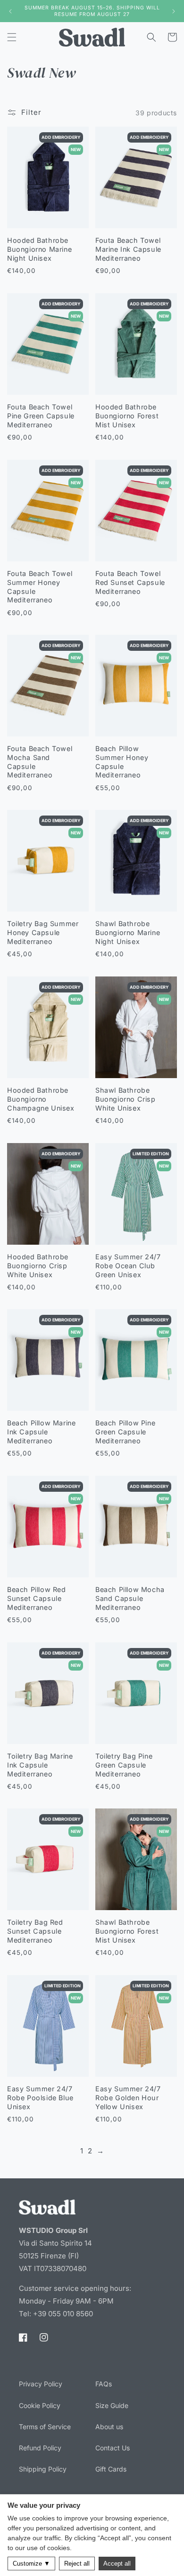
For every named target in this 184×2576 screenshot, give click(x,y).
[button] (12, 37)
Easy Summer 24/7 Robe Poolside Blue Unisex (40, 2097)
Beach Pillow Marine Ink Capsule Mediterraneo (41, 1432)
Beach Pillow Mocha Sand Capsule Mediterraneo (130, 1598)
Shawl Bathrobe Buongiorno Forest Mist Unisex (127, 1931)
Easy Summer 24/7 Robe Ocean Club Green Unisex (128, 1265)
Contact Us (113, 2448)
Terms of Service (45, 2427)
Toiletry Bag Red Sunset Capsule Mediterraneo (35, 1931)
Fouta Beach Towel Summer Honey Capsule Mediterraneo (40, 587)
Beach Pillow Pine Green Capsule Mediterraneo (125, 1432)
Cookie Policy (40, 2405)
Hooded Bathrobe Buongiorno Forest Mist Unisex (127, 416)
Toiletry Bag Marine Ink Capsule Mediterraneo (40, 1765)
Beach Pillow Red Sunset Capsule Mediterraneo (37, 1598)
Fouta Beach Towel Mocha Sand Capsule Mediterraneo (40, 762)
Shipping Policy (43, 2469)
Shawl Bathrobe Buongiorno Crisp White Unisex (125, 1099)
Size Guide (112, 2405)
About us (109, 2427)
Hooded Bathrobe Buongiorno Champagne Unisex (41, 1099)
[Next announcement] (174, 11)
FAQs (104, 2384)
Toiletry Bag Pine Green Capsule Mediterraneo (124, 1765)
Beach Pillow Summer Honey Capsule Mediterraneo (122, 762)
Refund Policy (40, 2448)
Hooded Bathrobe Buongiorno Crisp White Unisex (38, 1265)
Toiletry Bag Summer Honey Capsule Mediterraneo (43, 933)
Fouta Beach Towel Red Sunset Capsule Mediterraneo (130, 582)
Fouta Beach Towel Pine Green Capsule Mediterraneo (41, 416)
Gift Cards (111, 2469)
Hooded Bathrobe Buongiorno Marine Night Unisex (39, 249)
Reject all (77, 2564)
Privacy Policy (41, 2384)
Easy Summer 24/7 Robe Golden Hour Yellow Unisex (128, 2097)
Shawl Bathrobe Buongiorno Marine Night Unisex (128, 933)
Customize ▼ (31, 2564)
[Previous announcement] (10, 11)
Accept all (117, 2564)
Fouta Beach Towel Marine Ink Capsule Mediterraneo (128, 249)
